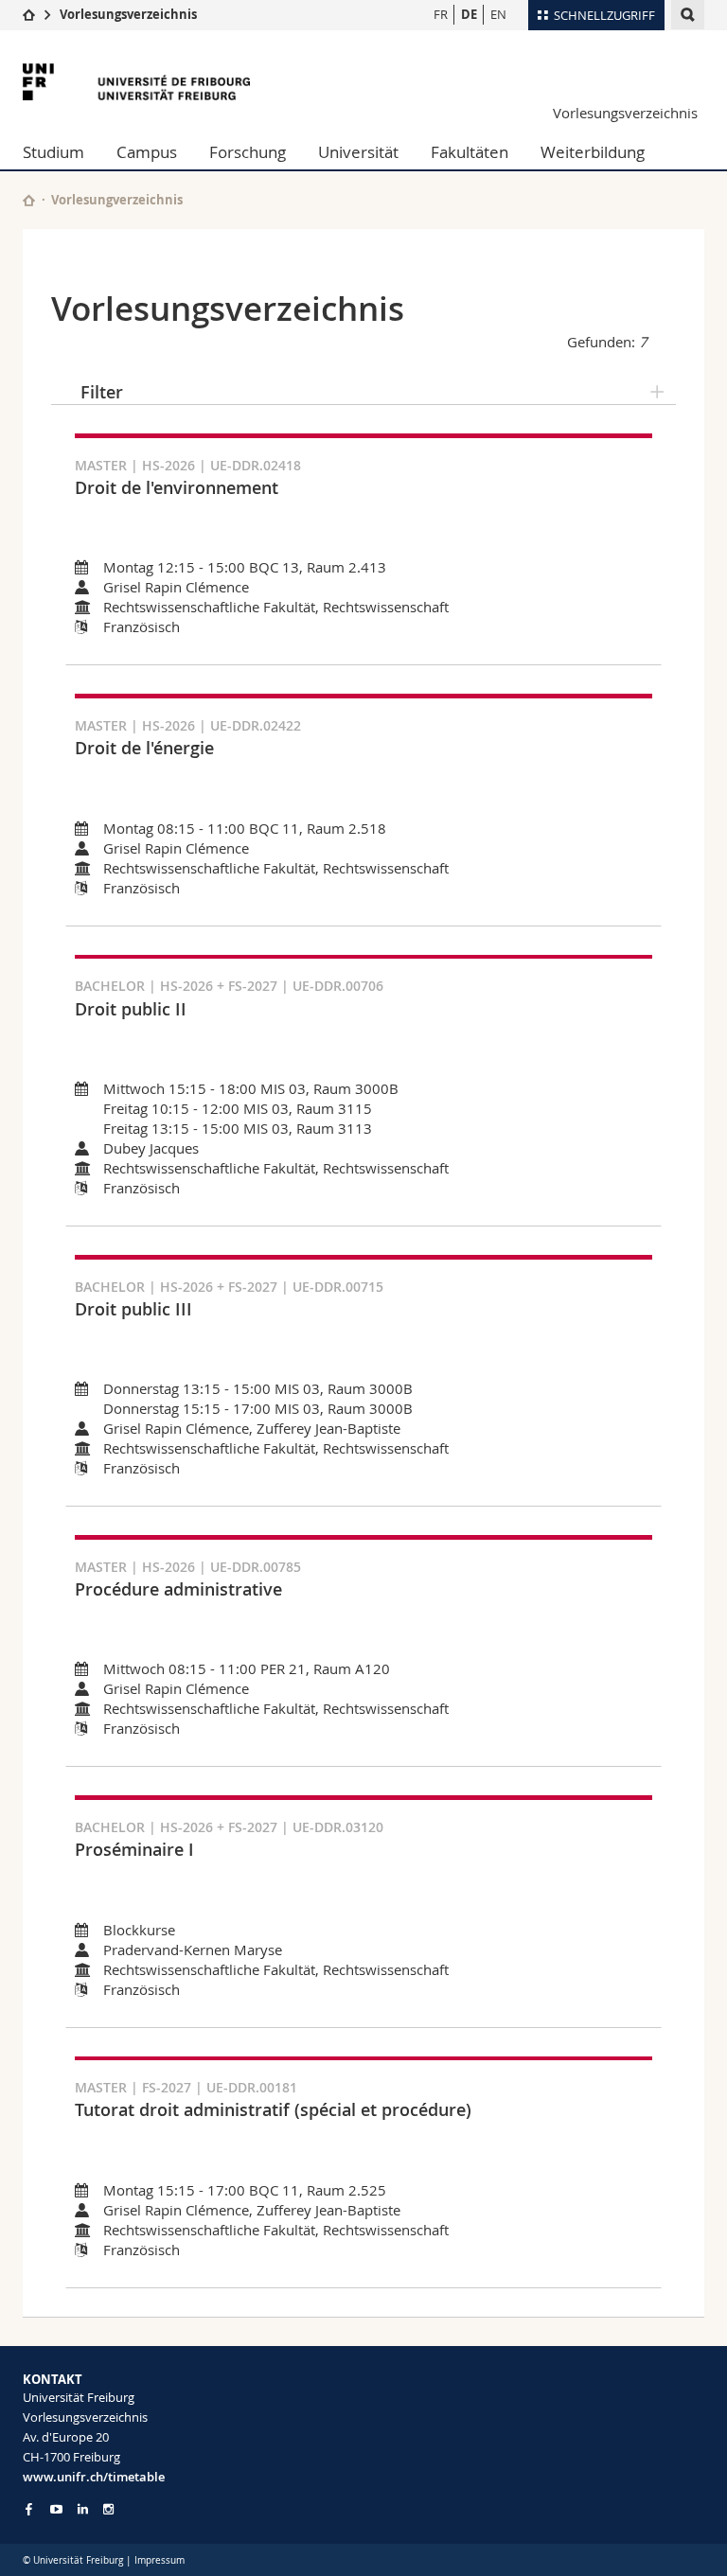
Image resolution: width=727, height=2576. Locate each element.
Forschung (248, 152)
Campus (147, 152)
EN (498, 14)
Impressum (160, 2560)
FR (441, 14)
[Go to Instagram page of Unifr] (108, 2509)
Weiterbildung (593, 152)
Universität (358, 152)
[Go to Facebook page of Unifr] (29, 2509)
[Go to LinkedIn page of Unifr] (83, 2509)
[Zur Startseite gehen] (29, 14)
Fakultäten (470, 152)
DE (469, 14)
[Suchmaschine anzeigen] (688, 15)
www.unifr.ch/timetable (94, 2477)
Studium (53, 152)
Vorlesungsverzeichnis (128, 14)
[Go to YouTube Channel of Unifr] (56, 2509)
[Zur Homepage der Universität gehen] (136, 82)
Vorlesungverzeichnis (117, 200)
